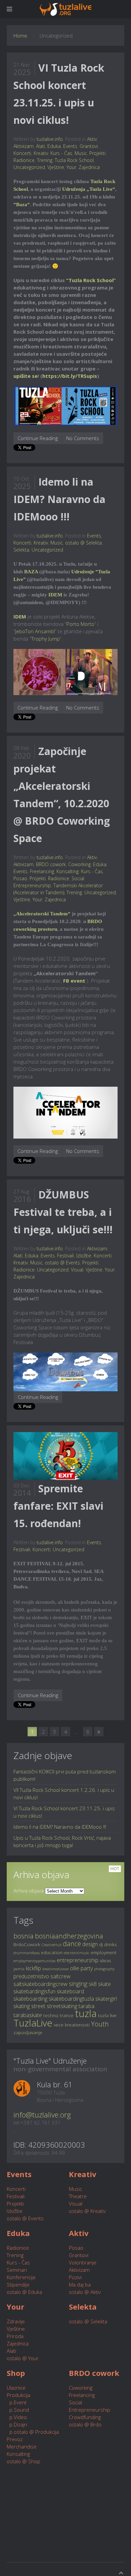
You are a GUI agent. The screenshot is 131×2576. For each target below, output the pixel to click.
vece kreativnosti (72, 2025)
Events (70, 146)
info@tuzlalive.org (42, 2114)
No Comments (83, 438)
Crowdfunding (85, 2417)
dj (101, 1944)
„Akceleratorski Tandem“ (42, 914)
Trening (45, 160)
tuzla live (107, 2015)
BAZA (31, 572)
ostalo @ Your (23, 2358)
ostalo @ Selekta (83, 543)
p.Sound (18, 2410)
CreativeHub (52, 1945)
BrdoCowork (27, 1944)
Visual (77, 1270)
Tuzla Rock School (74, 160)
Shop (16, 2373)
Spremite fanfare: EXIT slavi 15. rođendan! (58, 1506)
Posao (20, 878)
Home (20, 35)
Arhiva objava (29, 1891)
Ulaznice (16, 2388)
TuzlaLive (33, 2023)
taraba (86, 2006)
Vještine (56, 167)
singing (78, 1984)
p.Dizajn (17, 2424)
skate (104, 1984)
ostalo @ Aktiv (85, 2292)
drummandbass (27, 1953)
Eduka (54, 146)
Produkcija (18, 2395)
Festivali (65, 1256)
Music (81, 153)
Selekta (21, 550)
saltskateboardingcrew (40, 1984)
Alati (40, 146)
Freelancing (42, 871)
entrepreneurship (78, 1960)
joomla (19, 1969)
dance (72, 1944)
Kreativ (41, 153)
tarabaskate (28, 2015)
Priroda (15, 2336)
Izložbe (84, 1256)
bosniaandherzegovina (69, 1936)
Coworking (79, 864)
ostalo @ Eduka (24, 2292)
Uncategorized (29, 167)
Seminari (17, 2270)
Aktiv (92, 139)
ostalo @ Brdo (85, 2424)
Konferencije (21, 2277)
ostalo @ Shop (24, 2461)
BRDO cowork (51, 864)
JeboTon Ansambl (35, 631)
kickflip (33, 1968)
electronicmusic (77, 1953)
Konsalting (68, 871)
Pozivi (75, 2277)
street (38, 2006)
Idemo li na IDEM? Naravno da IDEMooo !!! (59, 499)
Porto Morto (80, 624)
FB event (74, 981)
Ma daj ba (80, 2284)
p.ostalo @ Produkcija (33, 2432)
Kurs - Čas (61, 153)
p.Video (17, 2417)
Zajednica (89, 167)
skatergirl (106, 1999)
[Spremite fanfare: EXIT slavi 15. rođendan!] (65, 1456)
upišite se (26, 376)
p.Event (17, 2402)
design (90, 1944)
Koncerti (22, 153)
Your (71, 167)
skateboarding (30, 1999)
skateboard (70, 1991)
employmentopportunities (34, 1961)
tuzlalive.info (50, 139)
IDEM (55, 595)
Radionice (24, 160)
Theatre (78, 2196)
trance (67, 2015)
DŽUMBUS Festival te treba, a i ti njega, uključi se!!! (63, 1212)
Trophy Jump (46, 639)
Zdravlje (16, 2321)
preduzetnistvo (31, 1976)
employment (104, 1952)
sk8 (93, 1984)
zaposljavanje (28, 2032)
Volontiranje (83, 2262)
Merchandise (22, 2446)
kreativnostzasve (55, 1969)
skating (22, 2006)
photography (104, 1969)
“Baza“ (22, 204)
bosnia (24, 1936)
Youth (100, 2024)
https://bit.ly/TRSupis (70, 376)
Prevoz (15, 2439)
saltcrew (60, 1976)
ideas (105, 1960)
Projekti (97, 153)
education (52, 1952)
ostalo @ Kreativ (87, 2211)
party (87, 1968)
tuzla (86, 2013)
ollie (75, 1968)
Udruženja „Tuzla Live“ (89, 189)
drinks (111, 1944)
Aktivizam (24, 146)
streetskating (62, 2006)
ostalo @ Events (62, 1263)
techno (51, 2015)
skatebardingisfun (34, 1991)
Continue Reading (38, 438)
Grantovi (89, 146)
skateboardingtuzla (71, 1999)
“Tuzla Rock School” (91, 280)
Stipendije (18, 2284)
